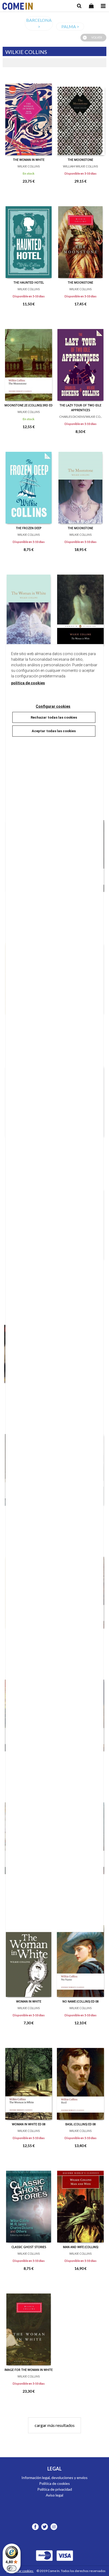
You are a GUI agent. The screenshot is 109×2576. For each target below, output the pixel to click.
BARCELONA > (39, 23)
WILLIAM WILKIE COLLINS (80, 166)
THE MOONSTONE (80, 160)
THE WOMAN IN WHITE (29, 160)
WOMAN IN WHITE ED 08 (29, 2124)
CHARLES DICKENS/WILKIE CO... (81, 417)
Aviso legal (54, 2495)
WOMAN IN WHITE (29, 2001)
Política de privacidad (55, 2489)
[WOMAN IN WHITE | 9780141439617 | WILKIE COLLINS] (80, 606)
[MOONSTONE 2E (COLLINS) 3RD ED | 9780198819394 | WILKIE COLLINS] (29, 361)
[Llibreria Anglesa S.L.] (18, 7)
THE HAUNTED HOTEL (29, 282)
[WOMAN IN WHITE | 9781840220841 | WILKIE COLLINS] (29, 1957)
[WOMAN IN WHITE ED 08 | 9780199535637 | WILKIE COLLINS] (29, 2080)
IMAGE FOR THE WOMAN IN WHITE (29, 2370)
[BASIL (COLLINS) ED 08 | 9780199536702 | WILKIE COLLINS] (80, 2080)
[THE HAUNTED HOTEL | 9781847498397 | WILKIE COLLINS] (29, 238)
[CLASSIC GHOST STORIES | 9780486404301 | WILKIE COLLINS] (29, 2203)
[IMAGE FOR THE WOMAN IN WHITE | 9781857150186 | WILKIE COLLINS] (29, 2325)
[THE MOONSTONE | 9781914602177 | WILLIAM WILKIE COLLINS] (80, 115)
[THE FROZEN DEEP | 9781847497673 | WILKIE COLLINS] (29, 484)
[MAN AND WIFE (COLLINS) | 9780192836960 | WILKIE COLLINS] (80, 2203)
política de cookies (28, 683)
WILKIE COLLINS (29, 166)
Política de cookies (54, 2483)
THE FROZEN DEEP (29, 528)
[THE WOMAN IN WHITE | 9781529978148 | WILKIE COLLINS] (29, 115)
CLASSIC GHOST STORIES (29, 2247)
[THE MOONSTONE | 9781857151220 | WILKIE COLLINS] (80, 238)
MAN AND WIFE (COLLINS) (81, 2247)
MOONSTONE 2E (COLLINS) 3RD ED (29, 405)
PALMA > (70, 26)
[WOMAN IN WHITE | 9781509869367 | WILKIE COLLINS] (29, 606)
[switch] (12, 2568)
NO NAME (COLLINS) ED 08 (81, 2001)
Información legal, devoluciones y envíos (54, 2478)
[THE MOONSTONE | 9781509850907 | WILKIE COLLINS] (80, 484)
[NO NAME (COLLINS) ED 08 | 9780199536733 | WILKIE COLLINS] (80, 1957)
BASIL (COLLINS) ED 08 (81, 2124)
